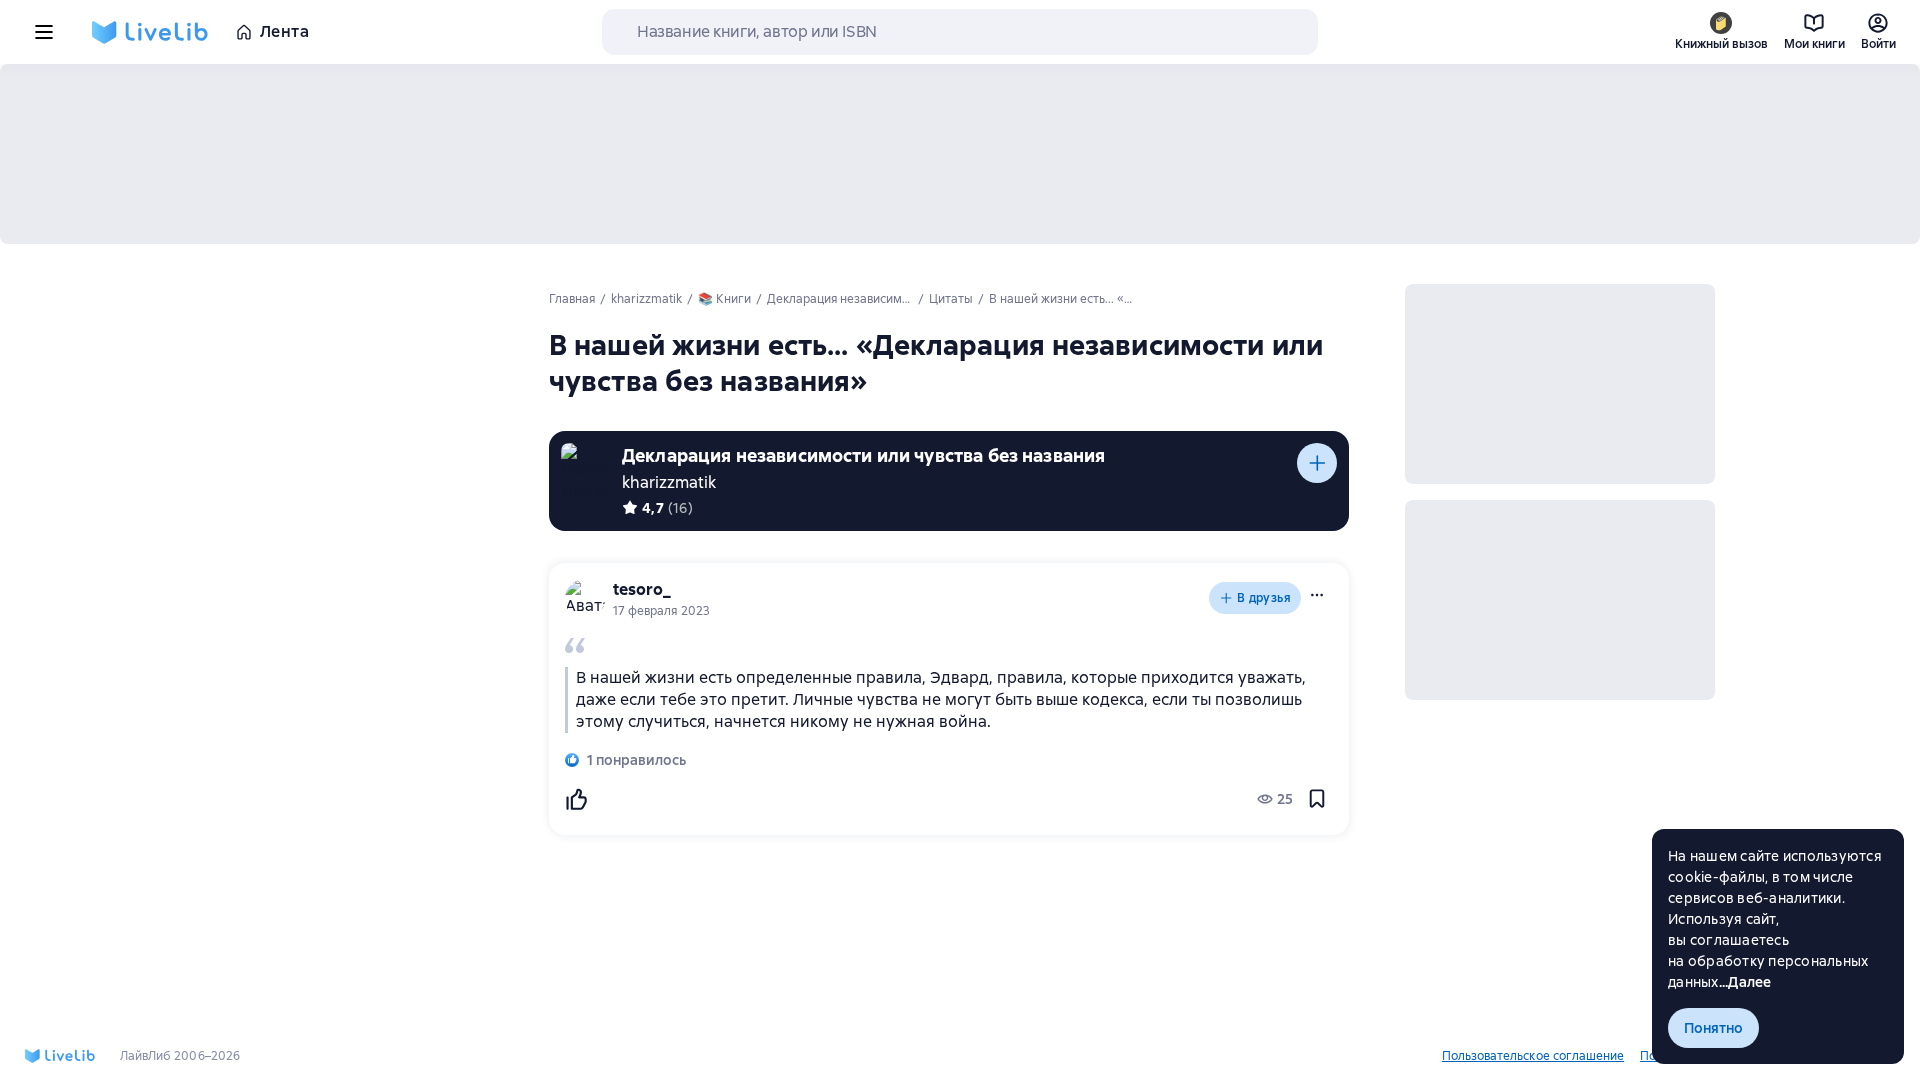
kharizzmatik (669, 482)
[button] (1317, 595)
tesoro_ (642, 589)
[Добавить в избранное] (1317, 799)
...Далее (1745, 982)
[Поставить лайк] (576, 799)
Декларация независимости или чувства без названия (863, 455)
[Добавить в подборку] (1317, 463)
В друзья (1264, 598)
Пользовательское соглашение (1533, 1056)
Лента (284, 31)
